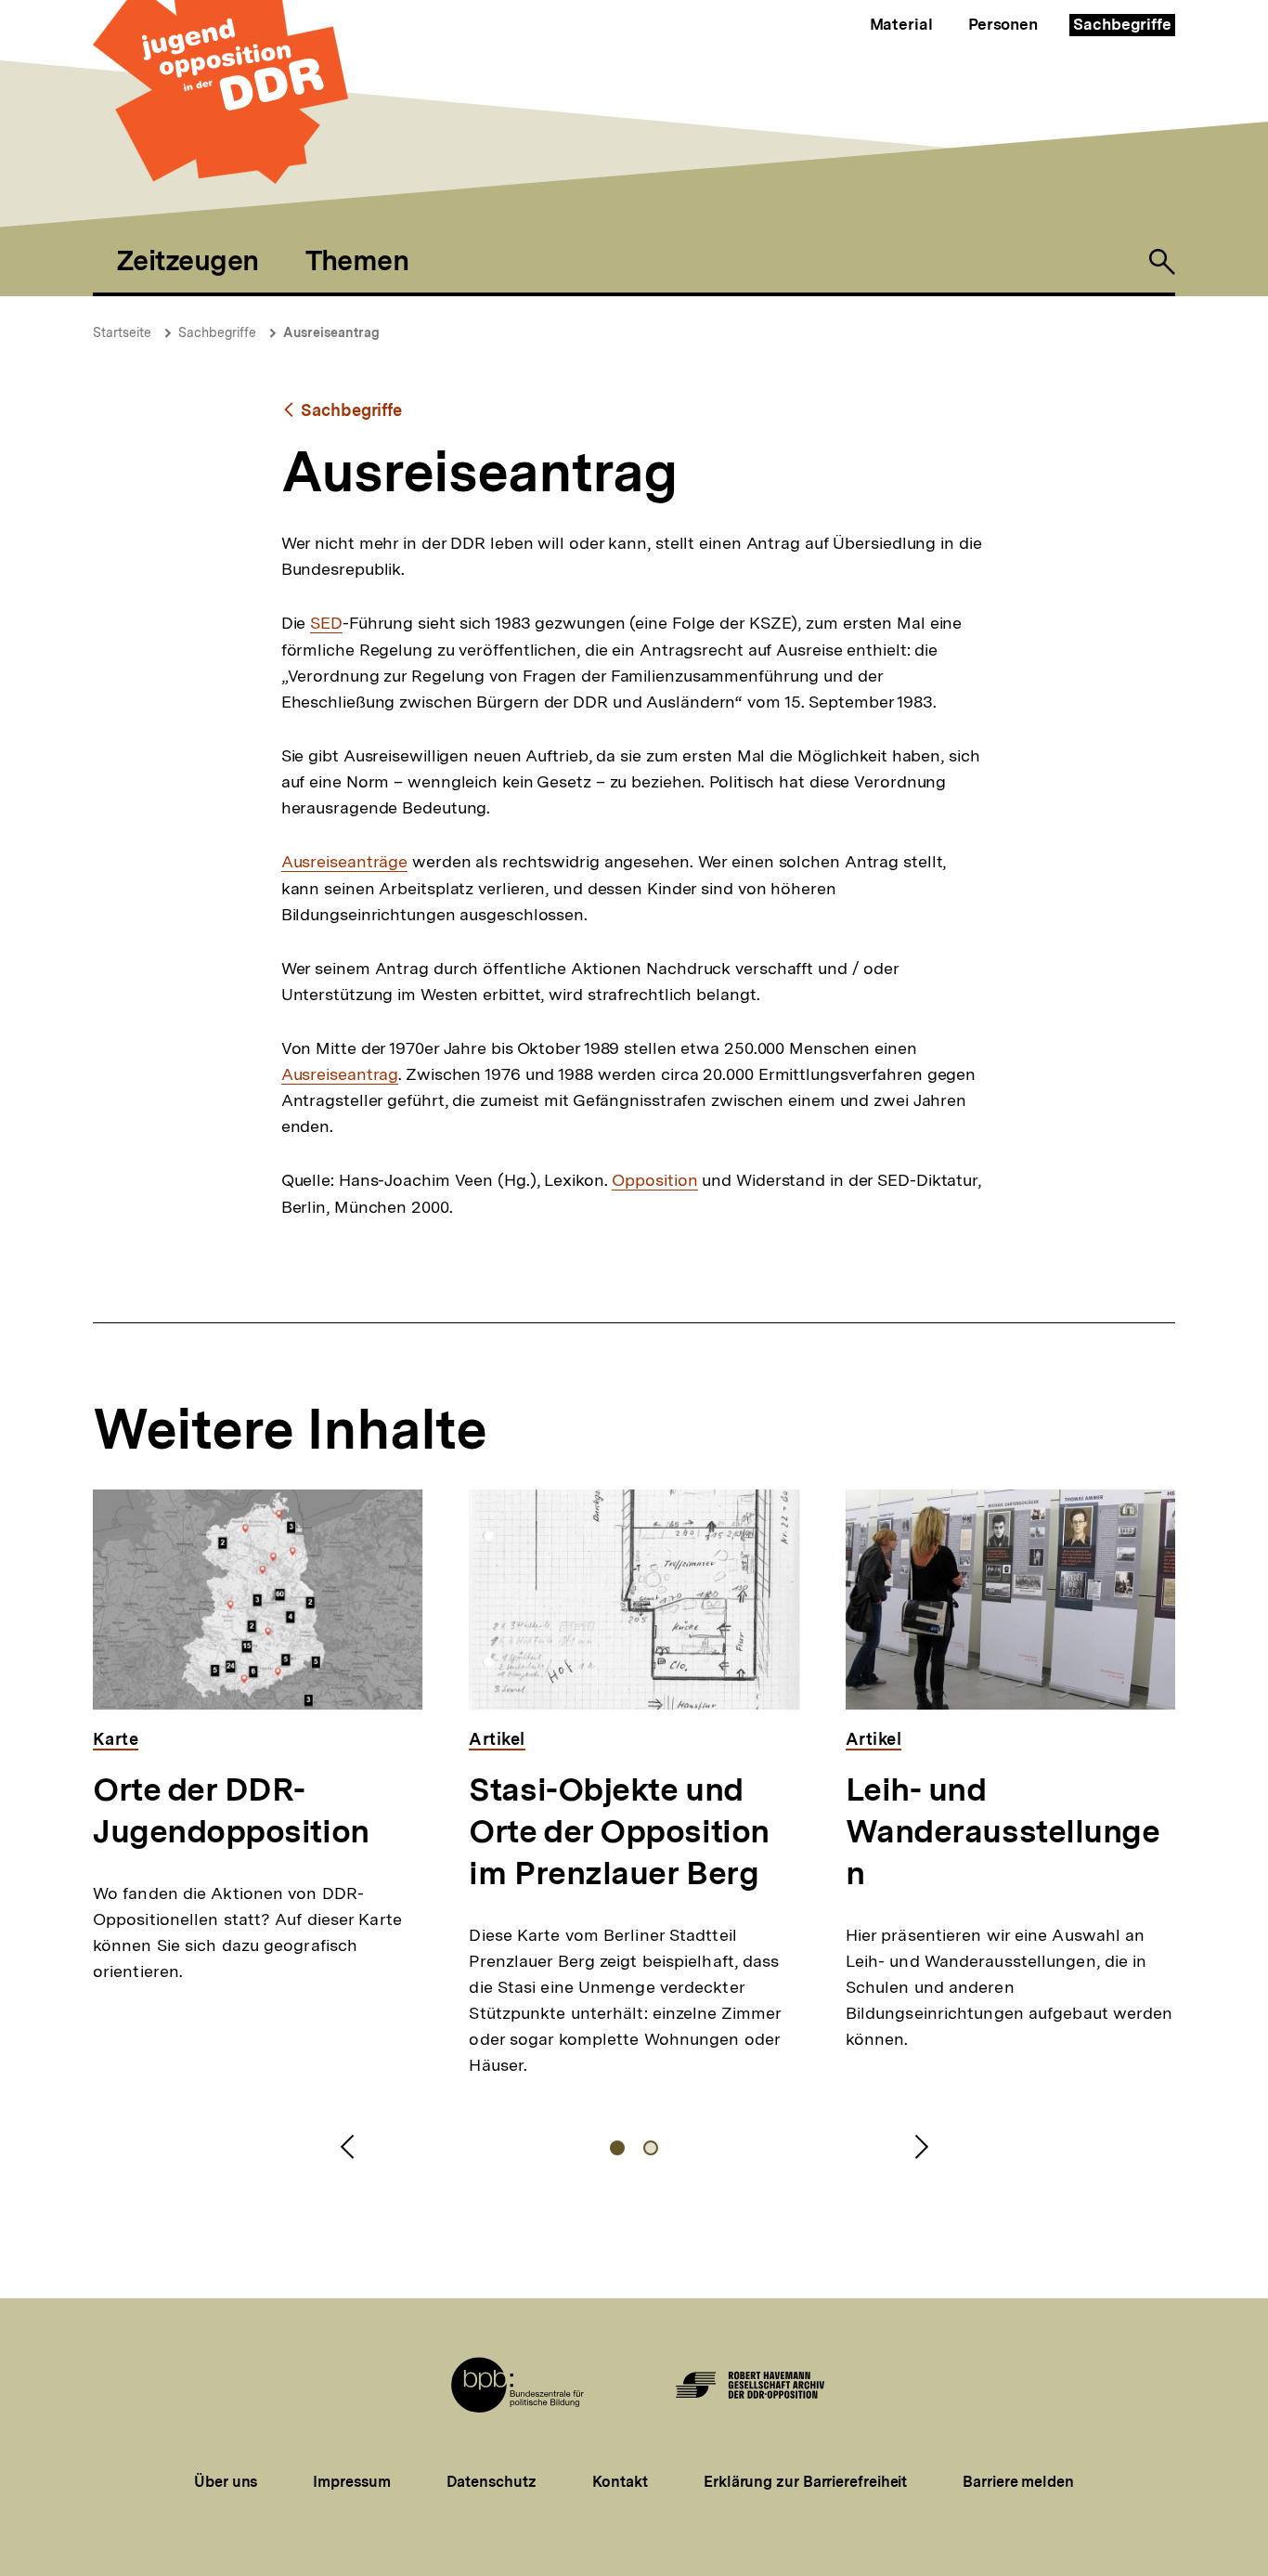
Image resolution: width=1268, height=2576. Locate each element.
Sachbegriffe (1122, 24)
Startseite (122, 332)
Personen (1003, 24)
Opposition (654, 1180)
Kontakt (620, 2482)
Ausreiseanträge (345, 862)
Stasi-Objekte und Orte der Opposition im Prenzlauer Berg (619, 1831)
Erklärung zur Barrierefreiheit (805, 2482)
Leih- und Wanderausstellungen (1003, 1831)
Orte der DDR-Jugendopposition (231, 1810)
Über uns (226, 2482)
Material (901, 24)
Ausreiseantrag (331, 332)
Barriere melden (1018, 2482)
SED (326, 623)
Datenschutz (492, 2482)
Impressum (351, 2482)
